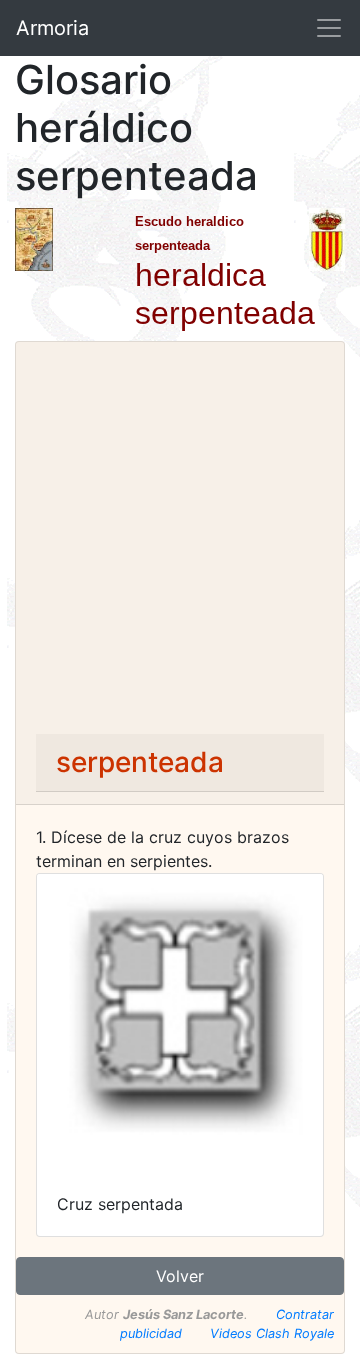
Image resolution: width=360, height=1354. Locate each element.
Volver (180, 1276)
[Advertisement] (180, 544)
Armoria (52, 28)
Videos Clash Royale (272, 1333)
